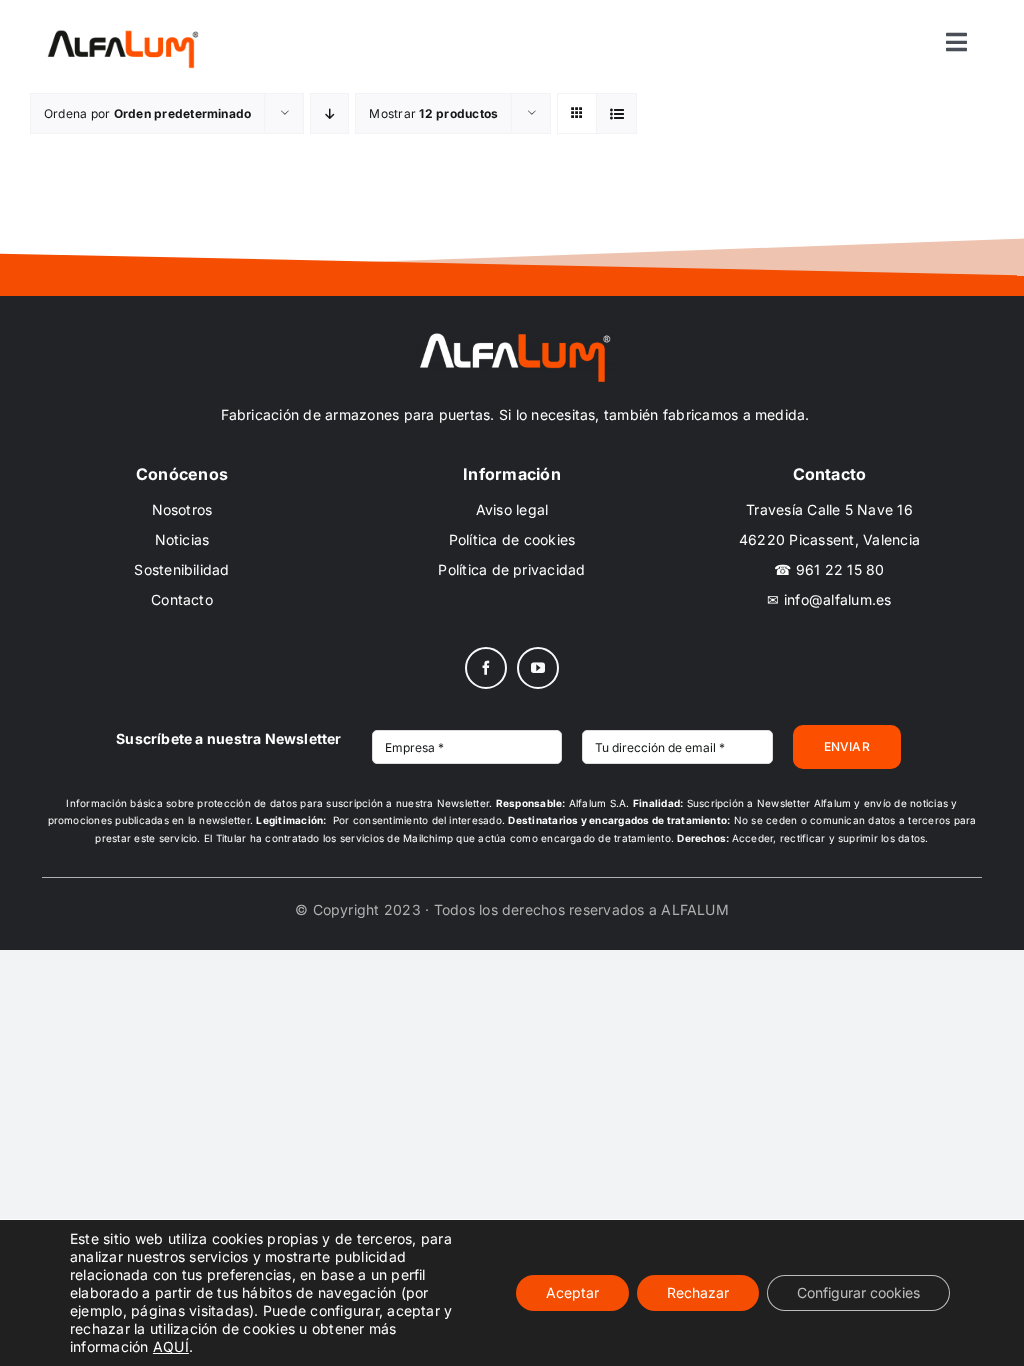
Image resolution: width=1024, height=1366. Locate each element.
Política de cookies (512, 539)
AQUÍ (171, 1346)
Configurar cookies (858, 1292)
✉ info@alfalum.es (829, 599)
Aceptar (572, 1292)
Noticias (182, 539)
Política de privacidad (511, 569)
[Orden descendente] (329, 113)
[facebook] (486, 668)
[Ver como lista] (616, 113)
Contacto (182, 599)
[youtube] (538, 668)
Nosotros (182, 509)
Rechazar (698, 1292)
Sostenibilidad (181, 569)
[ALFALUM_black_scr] (123, 33)
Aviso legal (512, 509)
